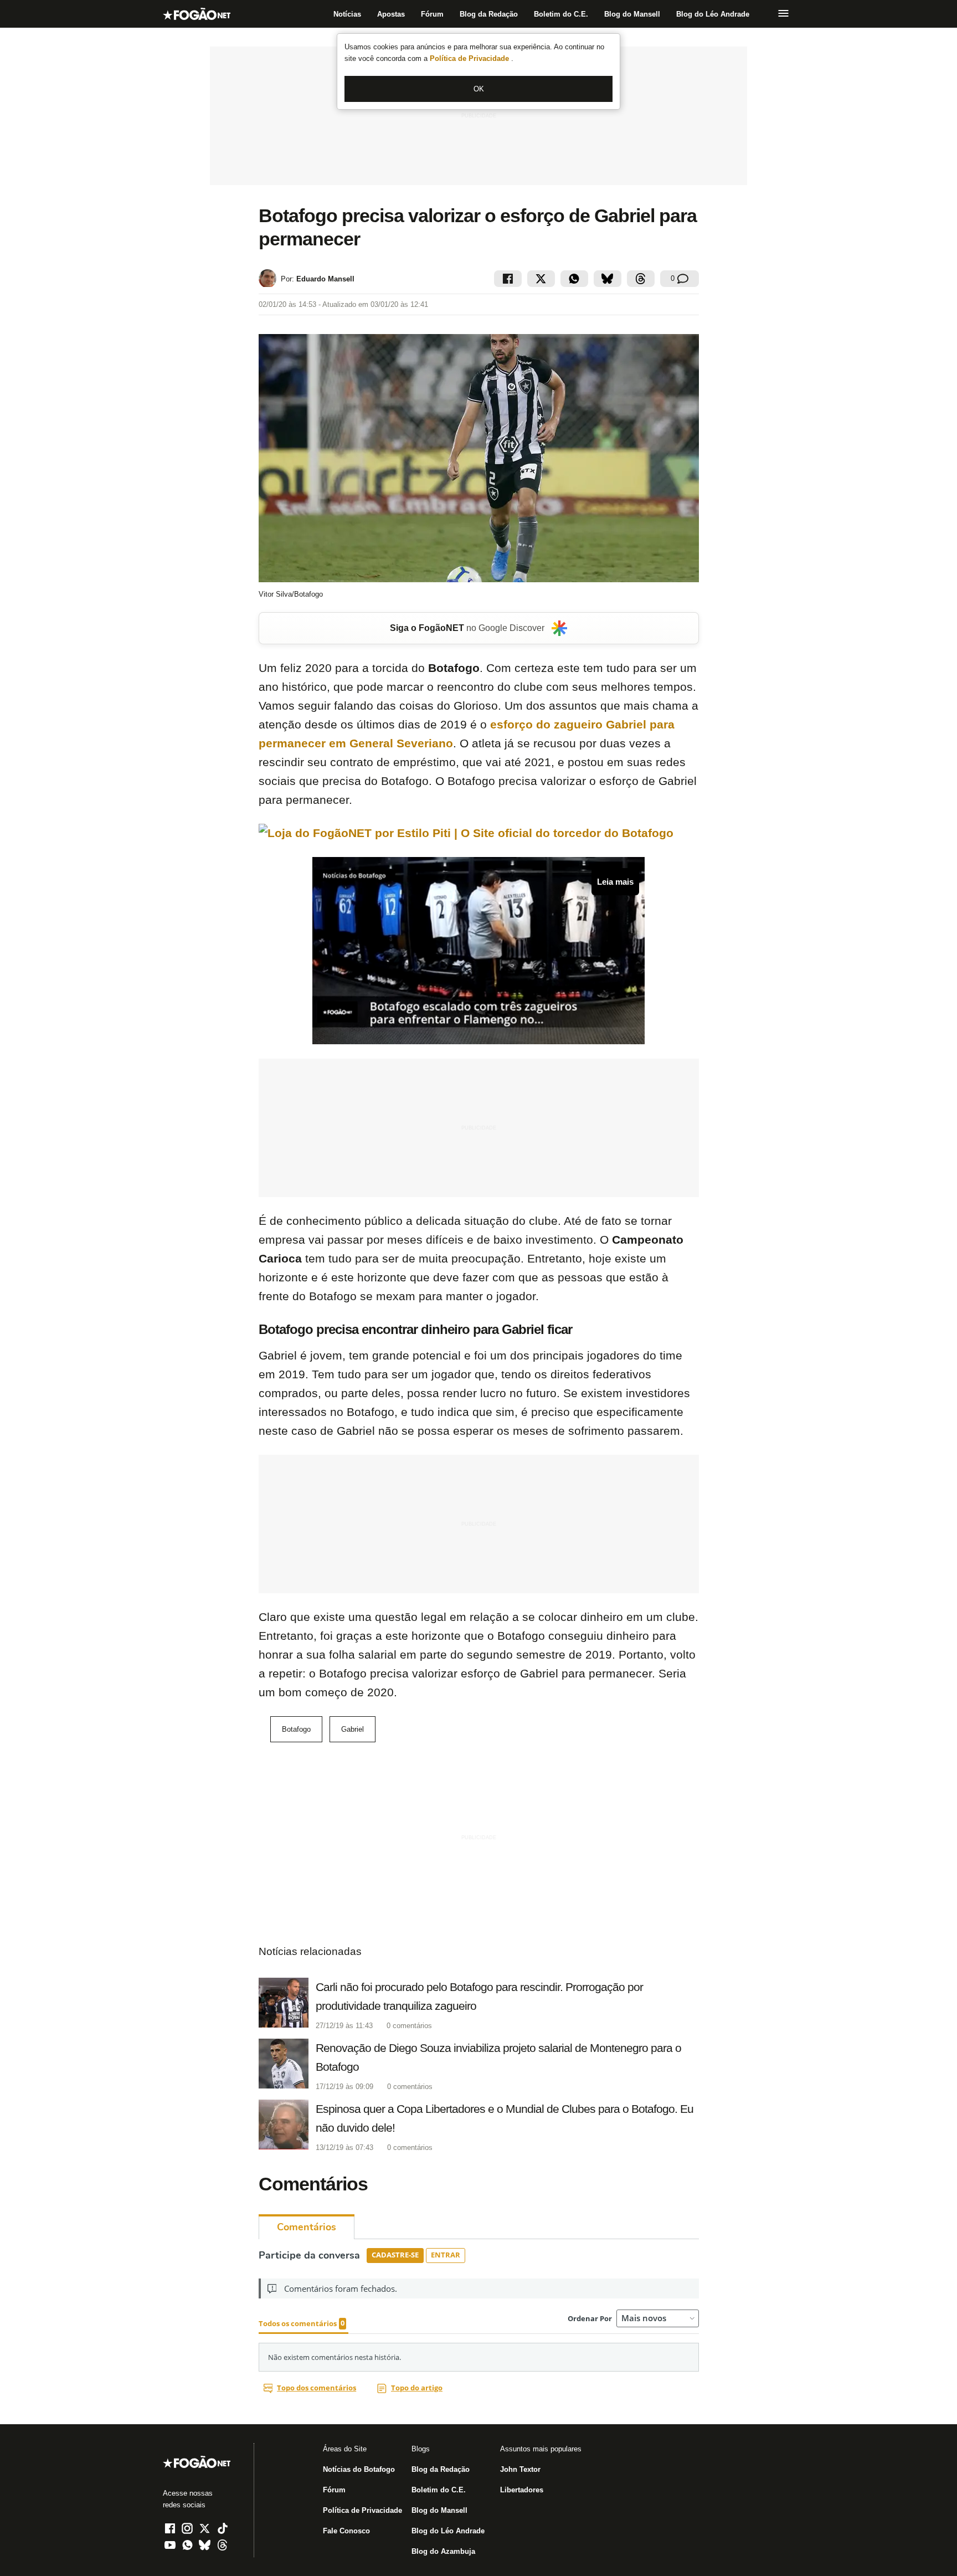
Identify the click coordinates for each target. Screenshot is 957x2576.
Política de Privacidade (470, 58)
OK (479, 89)
